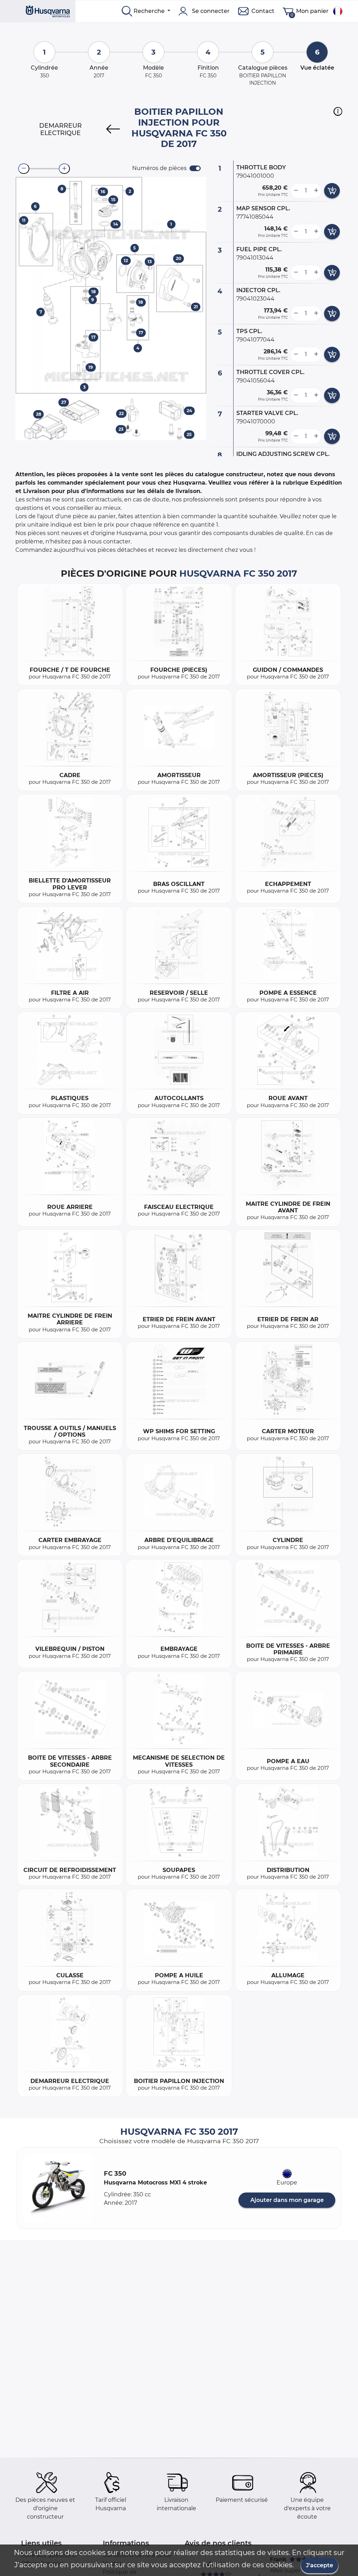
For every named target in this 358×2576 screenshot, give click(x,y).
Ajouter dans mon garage (287, 2200)
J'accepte (320, 2565)
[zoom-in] (64, 169)
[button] (338, 111)
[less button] (296, 191)
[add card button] (332, 191)
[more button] (316, 191)
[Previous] (113, 129)
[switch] (195, 168)
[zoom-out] (24, 169)
